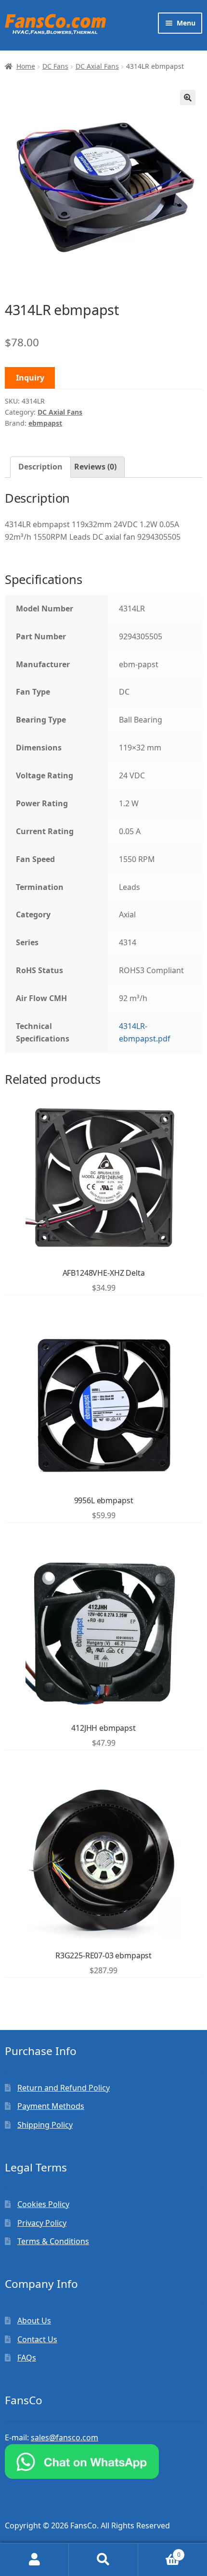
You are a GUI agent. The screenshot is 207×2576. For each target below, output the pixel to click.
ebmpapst (45, 423)
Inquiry (30, 378)
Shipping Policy (45, 2125)
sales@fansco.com (65, 2437)
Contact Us (37, 2339)
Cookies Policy (43, 2204)
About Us (34, 2321)
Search (103, 2560)
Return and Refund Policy (64, 2088)
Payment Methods (51, 2106)
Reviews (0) (95, 467)
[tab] (40, 467)
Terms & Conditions (53, 2241)
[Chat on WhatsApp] (103, 2462)
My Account (34, 2560)
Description (40, 467)
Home (26, 66)
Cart (159, 2551)
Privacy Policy (42, 2223)
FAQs (27, 2358)
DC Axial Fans (97, 66)
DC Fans (55, 66)
